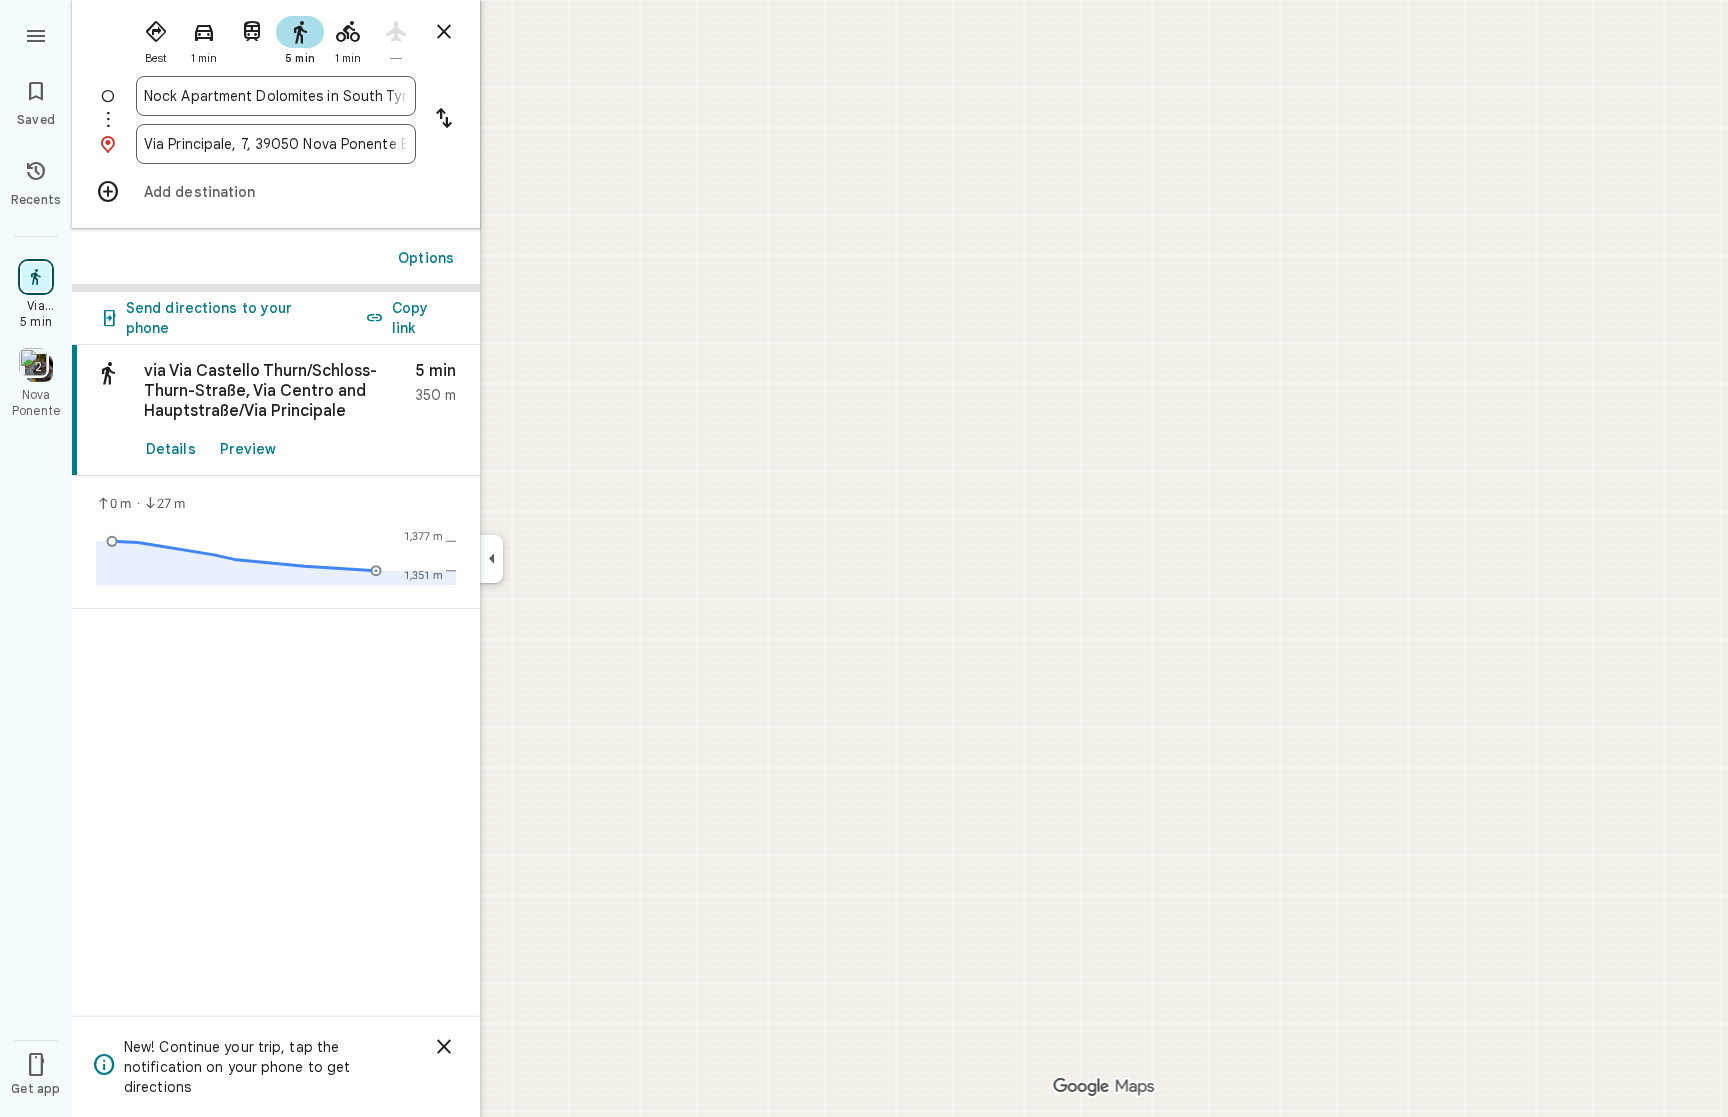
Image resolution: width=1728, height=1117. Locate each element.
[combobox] (276, 96)
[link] (276, 410)
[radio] (156, 38)
